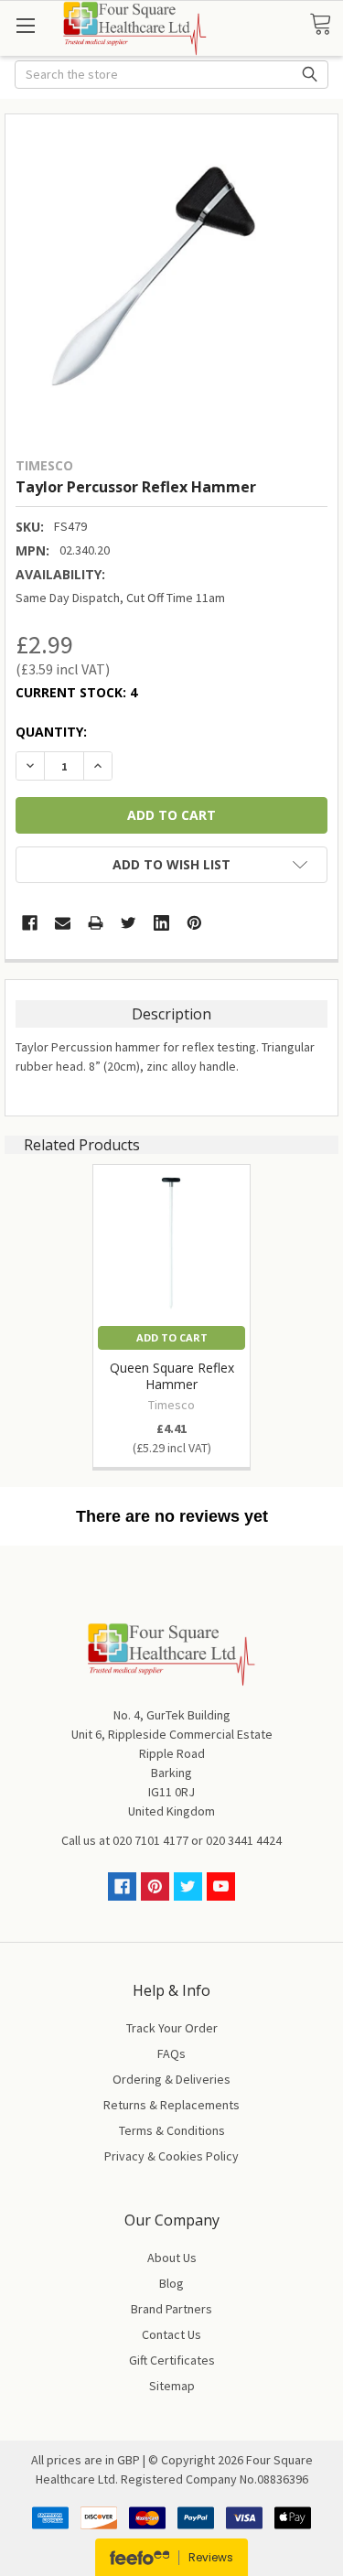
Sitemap (172, 2386)
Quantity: (51, 732)
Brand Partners (171, 2309)
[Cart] (326, 25)
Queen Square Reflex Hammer (172, 1376)
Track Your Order (172, 2028)
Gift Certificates (172, 2360)
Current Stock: (76, 692)
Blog (171, 2283)
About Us (172, 2258)
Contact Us (171, 2334)
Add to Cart (172, 1337)
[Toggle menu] (25, 25)
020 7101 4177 (150, 1840)
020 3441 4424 (244, 1840)
